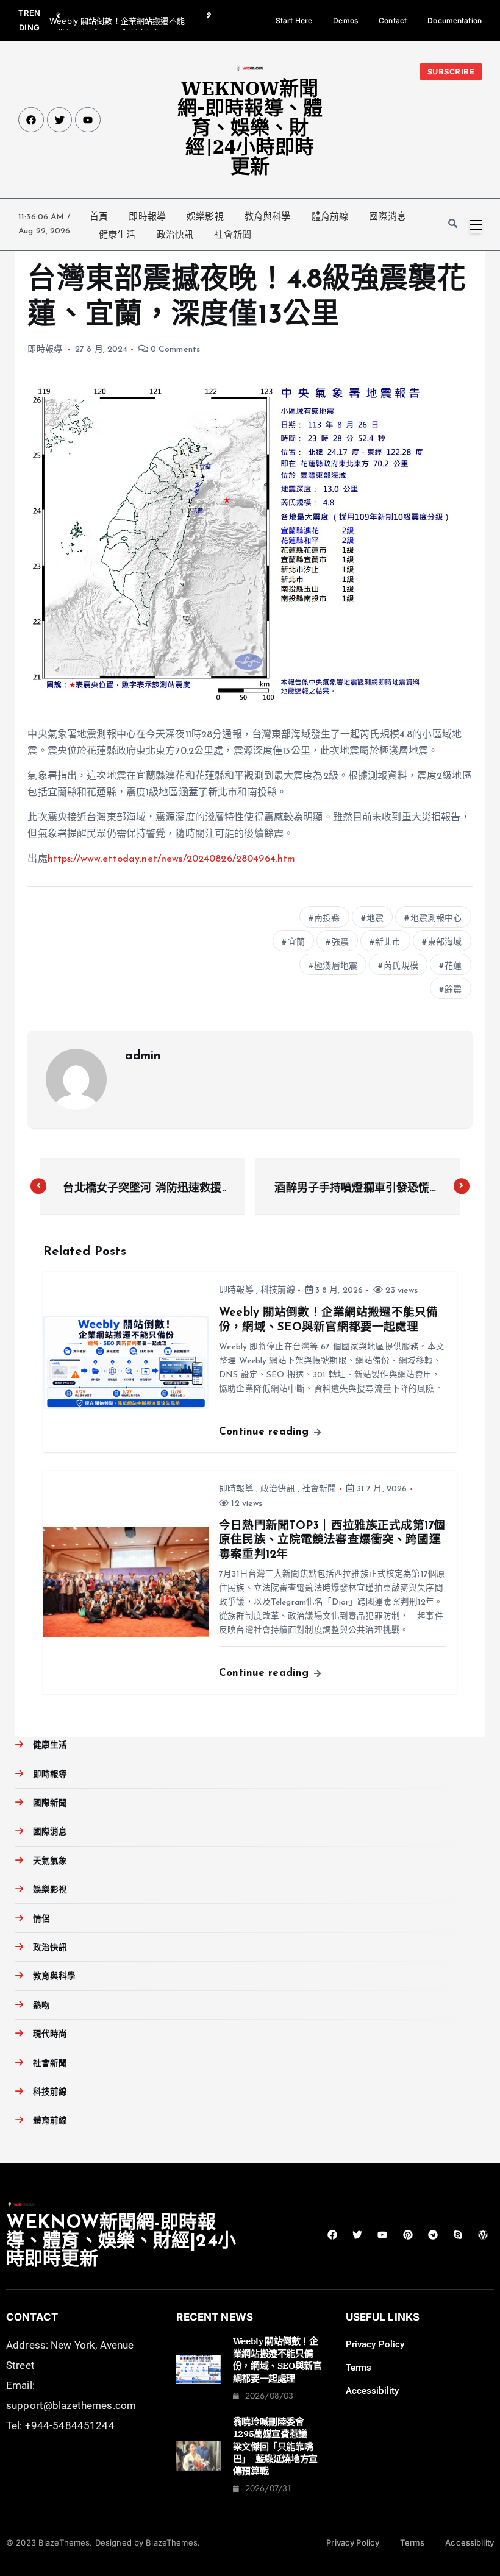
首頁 (99, 216)
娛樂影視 (205, 216)
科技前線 (278, 1290)
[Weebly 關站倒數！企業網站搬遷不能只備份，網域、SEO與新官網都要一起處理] (198, 2369)
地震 (375, 919)
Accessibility (373, 2391)
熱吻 (41, 2006)
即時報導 (147, 216)
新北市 (388, 942)
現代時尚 (50, 2035)
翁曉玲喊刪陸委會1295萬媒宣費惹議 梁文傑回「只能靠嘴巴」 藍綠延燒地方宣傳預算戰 (275, 2446)
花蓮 (453, 966)
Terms (359, 2368)
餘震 (453, 990)
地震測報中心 (436, 919)
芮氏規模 (401, 966)
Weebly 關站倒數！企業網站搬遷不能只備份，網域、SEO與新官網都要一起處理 (277, 2360)
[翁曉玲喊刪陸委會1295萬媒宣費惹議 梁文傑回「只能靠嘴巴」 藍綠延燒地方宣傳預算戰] (198, 2456)
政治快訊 (175, 235)
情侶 (41, 1919)
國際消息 (387, 216)
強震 (340, 942)
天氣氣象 (50, 1861)
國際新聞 (50, 1804)
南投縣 (327, 919)
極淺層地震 (336, 966)
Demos (345, 20)
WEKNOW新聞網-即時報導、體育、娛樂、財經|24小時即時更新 (250, 127)
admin (143, 1056)
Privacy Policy (375, 2344)
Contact (393, 20)
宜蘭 (296, 942)
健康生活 (117, 235)
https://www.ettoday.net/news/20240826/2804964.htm (172, 859)
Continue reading (266, 1432)
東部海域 (445, 942)
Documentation (455, 20)
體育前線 (330, 216)
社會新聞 (233, 235)
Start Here (294, 20)
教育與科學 (268, 216)
